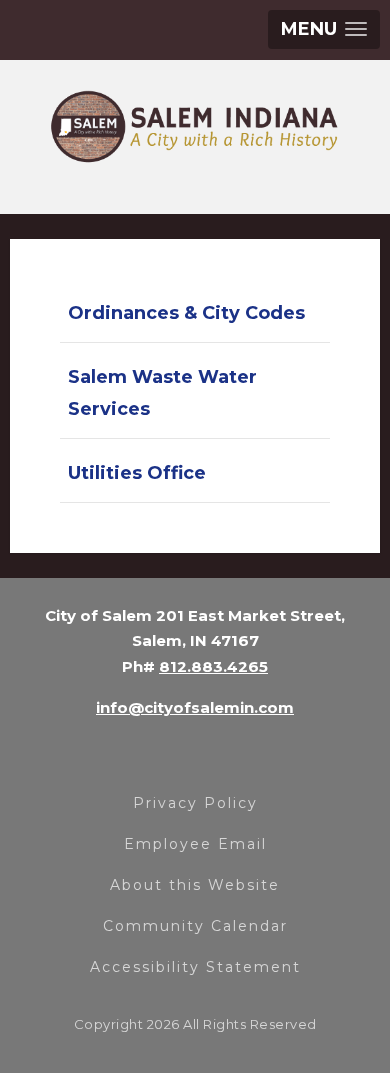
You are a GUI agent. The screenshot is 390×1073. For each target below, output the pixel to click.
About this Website (195, 885)
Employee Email (195, 844)
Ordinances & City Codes (186, 313)
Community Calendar (195, 926)
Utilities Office (137, 473)
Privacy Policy (195, 803)
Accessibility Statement (195, 967)
